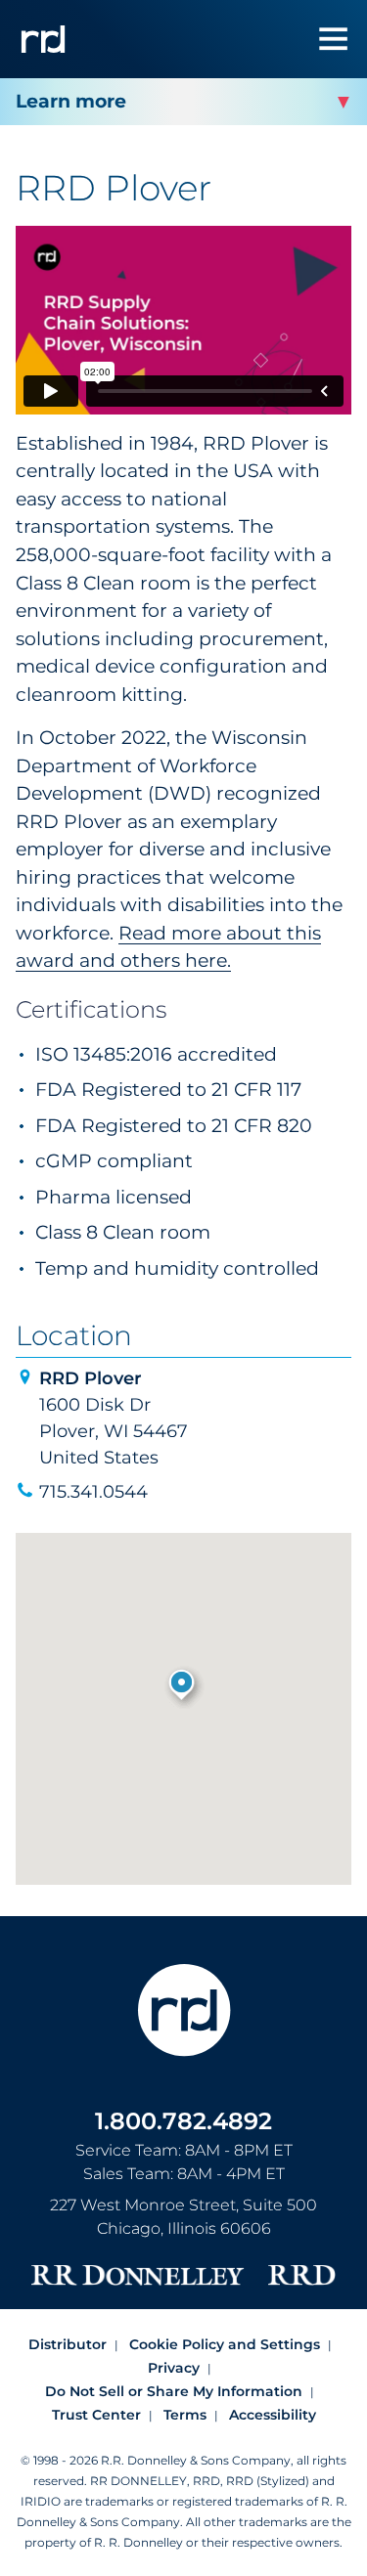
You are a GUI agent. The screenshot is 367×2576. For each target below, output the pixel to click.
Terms (185, 2415)
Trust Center (96, 2415)
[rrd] (43, 39)
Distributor (68, 2344)
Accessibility (273, 2415)
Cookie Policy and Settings (225, 2344)
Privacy (174, 2368)
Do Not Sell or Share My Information (174, 2391)
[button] (183, 1686)
